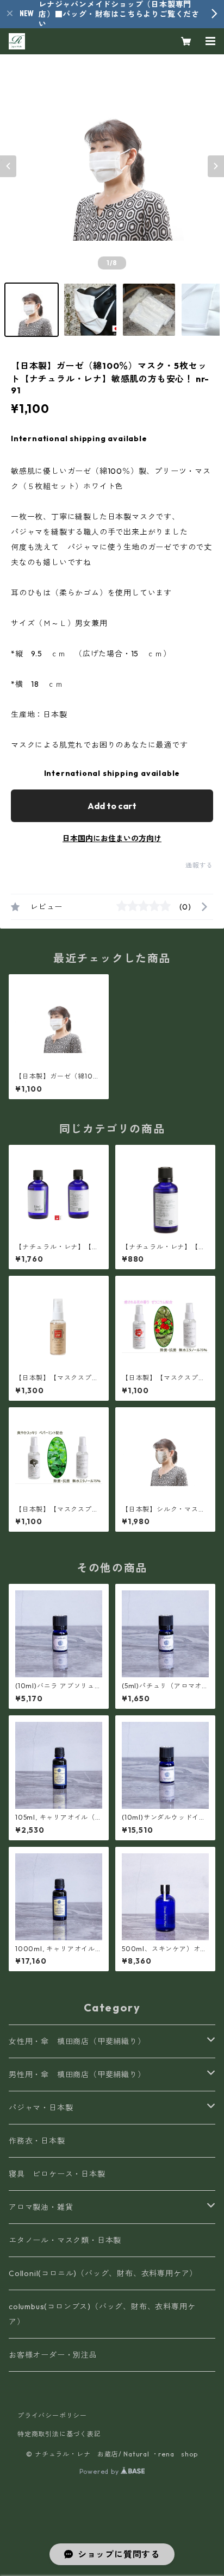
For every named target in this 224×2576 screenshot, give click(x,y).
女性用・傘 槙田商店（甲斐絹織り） (77, 2041)
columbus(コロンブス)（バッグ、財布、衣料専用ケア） (102, 2314)
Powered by (100, 2471)
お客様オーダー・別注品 (53, 2355)
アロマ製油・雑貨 (41, 2207)
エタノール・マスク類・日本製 (65, 2240)
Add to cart (112, 806)
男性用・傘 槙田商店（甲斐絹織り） (77, 2074)
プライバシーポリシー (52, 2415)
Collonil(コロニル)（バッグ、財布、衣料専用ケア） (103, 2273)
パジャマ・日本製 (41, 2108)
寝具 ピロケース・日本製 (57, 2174)
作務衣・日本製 (37, 2141)
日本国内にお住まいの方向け (112, 838)
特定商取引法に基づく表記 (59, 2434)
